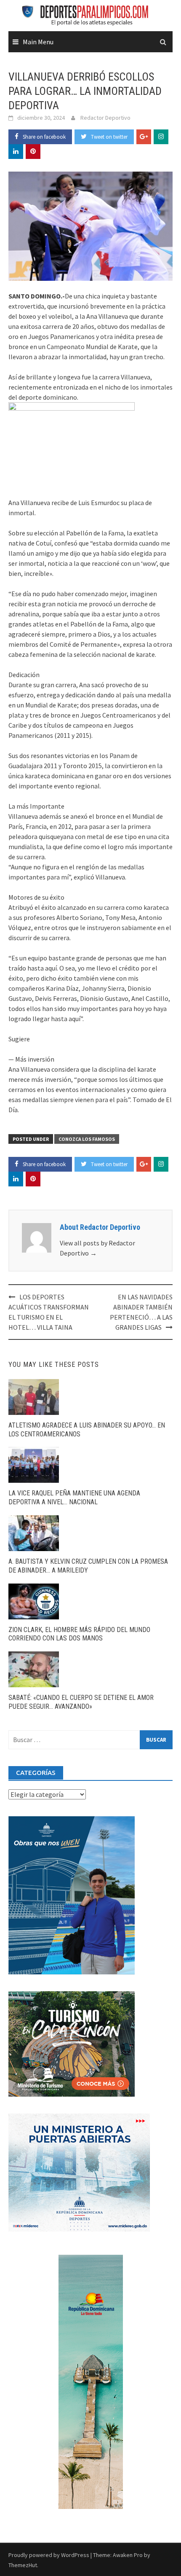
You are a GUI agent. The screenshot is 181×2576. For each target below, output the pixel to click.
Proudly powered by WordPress (49, 2555)
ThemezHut (23, 2565)
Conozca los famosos (87, 1139)
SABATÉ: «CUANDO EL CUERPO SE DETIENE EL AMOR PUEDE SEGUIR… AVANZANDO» (81, 1702)
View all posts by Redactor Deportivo (97, 1248)
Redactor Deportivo (105, 118)
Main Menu (38, 42)
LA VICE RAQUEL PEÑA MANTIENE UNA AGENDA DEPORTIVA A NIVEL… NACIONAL (74, 1498)
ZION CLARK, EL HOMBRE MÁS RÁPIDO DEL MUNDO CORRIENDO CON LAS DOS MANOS (79, 1634)
